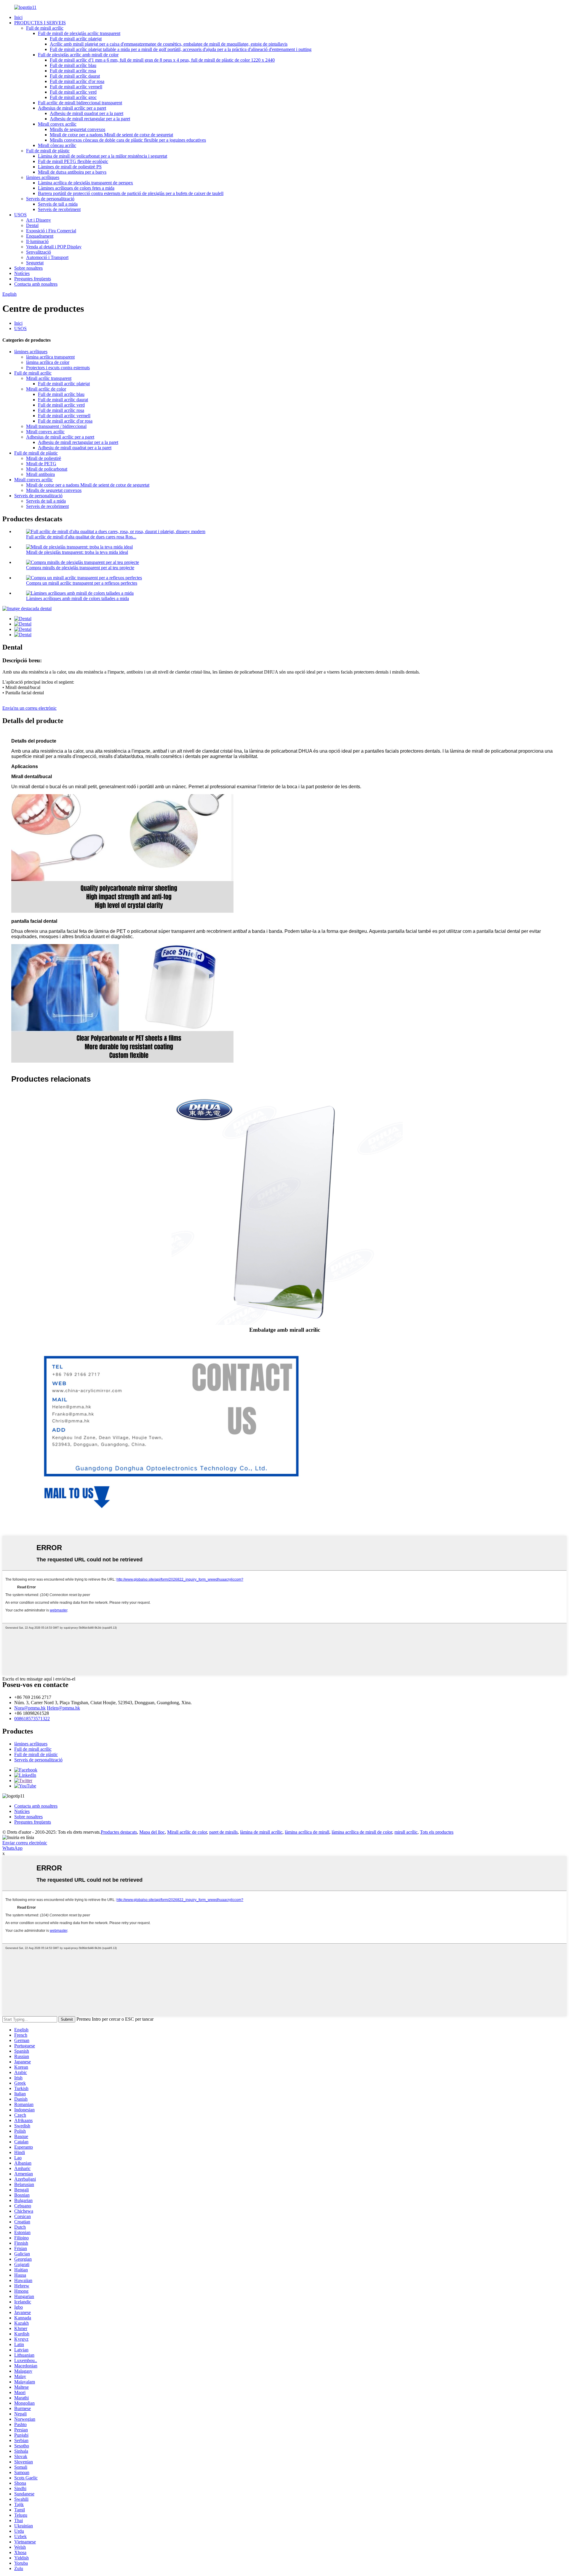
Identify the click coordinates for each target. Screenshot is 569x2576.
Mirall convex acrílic (57, 124)
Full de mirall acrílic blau (73, 65)
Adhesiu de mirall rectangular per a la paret (90, 119)
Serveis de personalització (50, 199)
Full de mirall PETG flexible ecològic (73, 161)
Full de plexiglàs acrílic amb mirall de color (78, 55)
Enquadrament (40, 236)
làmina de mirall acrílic (261, 1832)
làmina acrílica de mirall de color (362, 1832)
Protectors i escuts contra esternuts (58, 368)
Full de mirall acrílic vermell (76, 87)
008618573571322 (32, 1719)
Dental (32, 225)
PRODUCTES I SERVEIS (40, 23)
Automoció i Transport (47, 257)
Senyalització (39, 252)
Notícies (22, 273)
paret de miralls (223, 1832)
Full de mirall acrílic (45, 28)
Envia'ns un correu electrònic (29, 708)
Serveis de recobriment (59, 209)
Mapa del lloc (152, 1832)
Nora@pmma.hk (30, 1708)
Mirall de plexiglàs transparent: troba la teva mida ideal (77, 552)
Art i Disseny (39, 220)
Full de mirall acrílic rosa (73, 71)
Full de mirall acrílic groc (73, 97)
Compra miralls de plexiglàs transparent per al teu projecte (80, 568)
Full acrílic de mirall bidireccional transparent (80, 103)
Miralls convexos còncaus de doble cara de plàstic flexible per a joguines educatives (128, 140)
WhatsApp (12, 1848)
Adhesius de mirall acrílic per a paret (72, 108)
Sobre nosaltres (28, 268)
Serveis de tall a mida (58, 204)
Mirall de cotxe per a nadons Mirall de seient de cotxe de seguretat (111, 135)
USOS (20, 215)
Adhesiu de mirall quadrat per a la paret (87, 113)
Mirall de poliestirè (44, 458)
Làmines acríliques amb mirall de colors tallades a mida (77, 598)
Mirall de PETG (41, 464)
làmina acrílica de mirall (307, 1832)
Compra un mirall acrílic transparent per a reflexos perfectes (82, 583)
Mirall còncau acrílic (57, 145)
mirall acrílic (406, 1832)
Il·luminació (37, 241)
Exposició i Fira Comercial (51, 231)
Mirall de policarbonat (47, 469)
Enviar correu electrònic (25, 1843)
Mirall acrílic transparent (49, 378)
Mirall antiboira (40, 474)
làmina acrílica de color (48, 362)
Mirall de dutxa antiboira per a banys (72, 172)
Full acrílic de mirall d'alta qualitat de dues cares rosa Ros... (81, 537)
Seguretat (35, 263)
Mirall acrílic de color (46, 389)
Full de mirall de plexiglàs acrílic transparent (79, 33)
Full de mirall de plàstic (48, 151)
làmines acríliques (43, 177)
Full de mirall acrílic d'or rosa (77, 81)
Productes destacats (119, 1832)
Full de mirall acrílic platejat (76, 39)
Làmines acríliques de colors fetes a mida (76, 188)
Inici (18, 17)
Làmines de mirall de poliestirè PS (70, 167)
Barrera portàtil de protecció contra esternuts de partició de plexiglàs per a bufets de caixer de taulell (131, 193)
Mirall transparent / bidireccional (56, 426)
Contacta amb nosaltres (36, 284)
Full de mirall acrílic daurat (75, 76)
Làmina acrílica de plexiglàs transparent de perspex (85, 183)
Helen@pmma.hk (63, 1708)
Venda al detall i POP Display (54, 247)
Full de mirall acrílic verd (73, 92)
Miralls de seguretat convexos (77, 129)
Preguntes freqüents (33, 279)
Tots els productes (437, 1832)
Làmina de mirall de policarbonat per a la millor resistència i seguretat (103, 156)
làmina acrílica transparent (50, 357)
